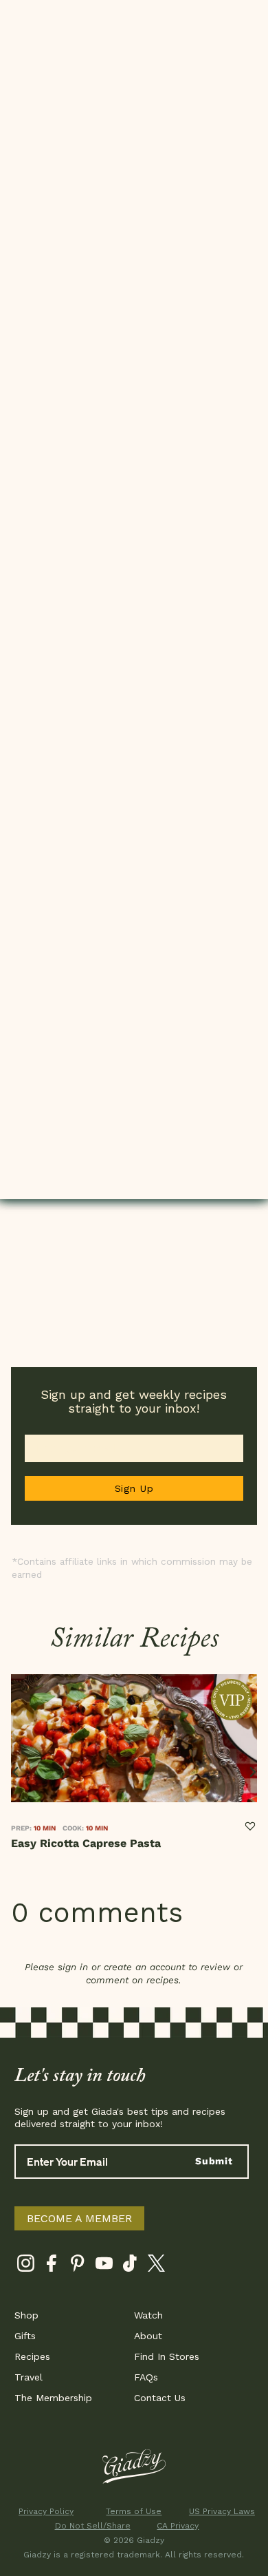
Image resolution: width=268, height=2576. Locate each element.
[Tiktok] (130, 2266)
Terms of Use (134, 2511)
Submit (214, 2161)
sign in (73, 1967)
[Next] (252, 1772)
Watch (148, 2315)
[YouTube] (104, 2266)
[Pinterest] (78, 2266)
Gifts (25, 2336)
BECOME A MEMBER (79, 2218)
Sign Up (134, 1488)
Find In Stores (167, 2356)
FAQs (146, 2377)
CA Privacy (178, 2526)
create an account (144, 1967)
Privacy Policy (46, 2511)
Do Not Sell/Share (90, 2526)
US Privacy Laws (222, 2511)
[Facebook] (52, 2266)
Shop (26, 2315)
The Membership (53, 2398)
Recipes (32, 2356)
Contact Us (160, 2398)
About (148, 2336)
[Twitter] (156, 2266)
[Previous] (16, 1772)
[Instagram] (26, 2266)
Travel (29, 2377)
